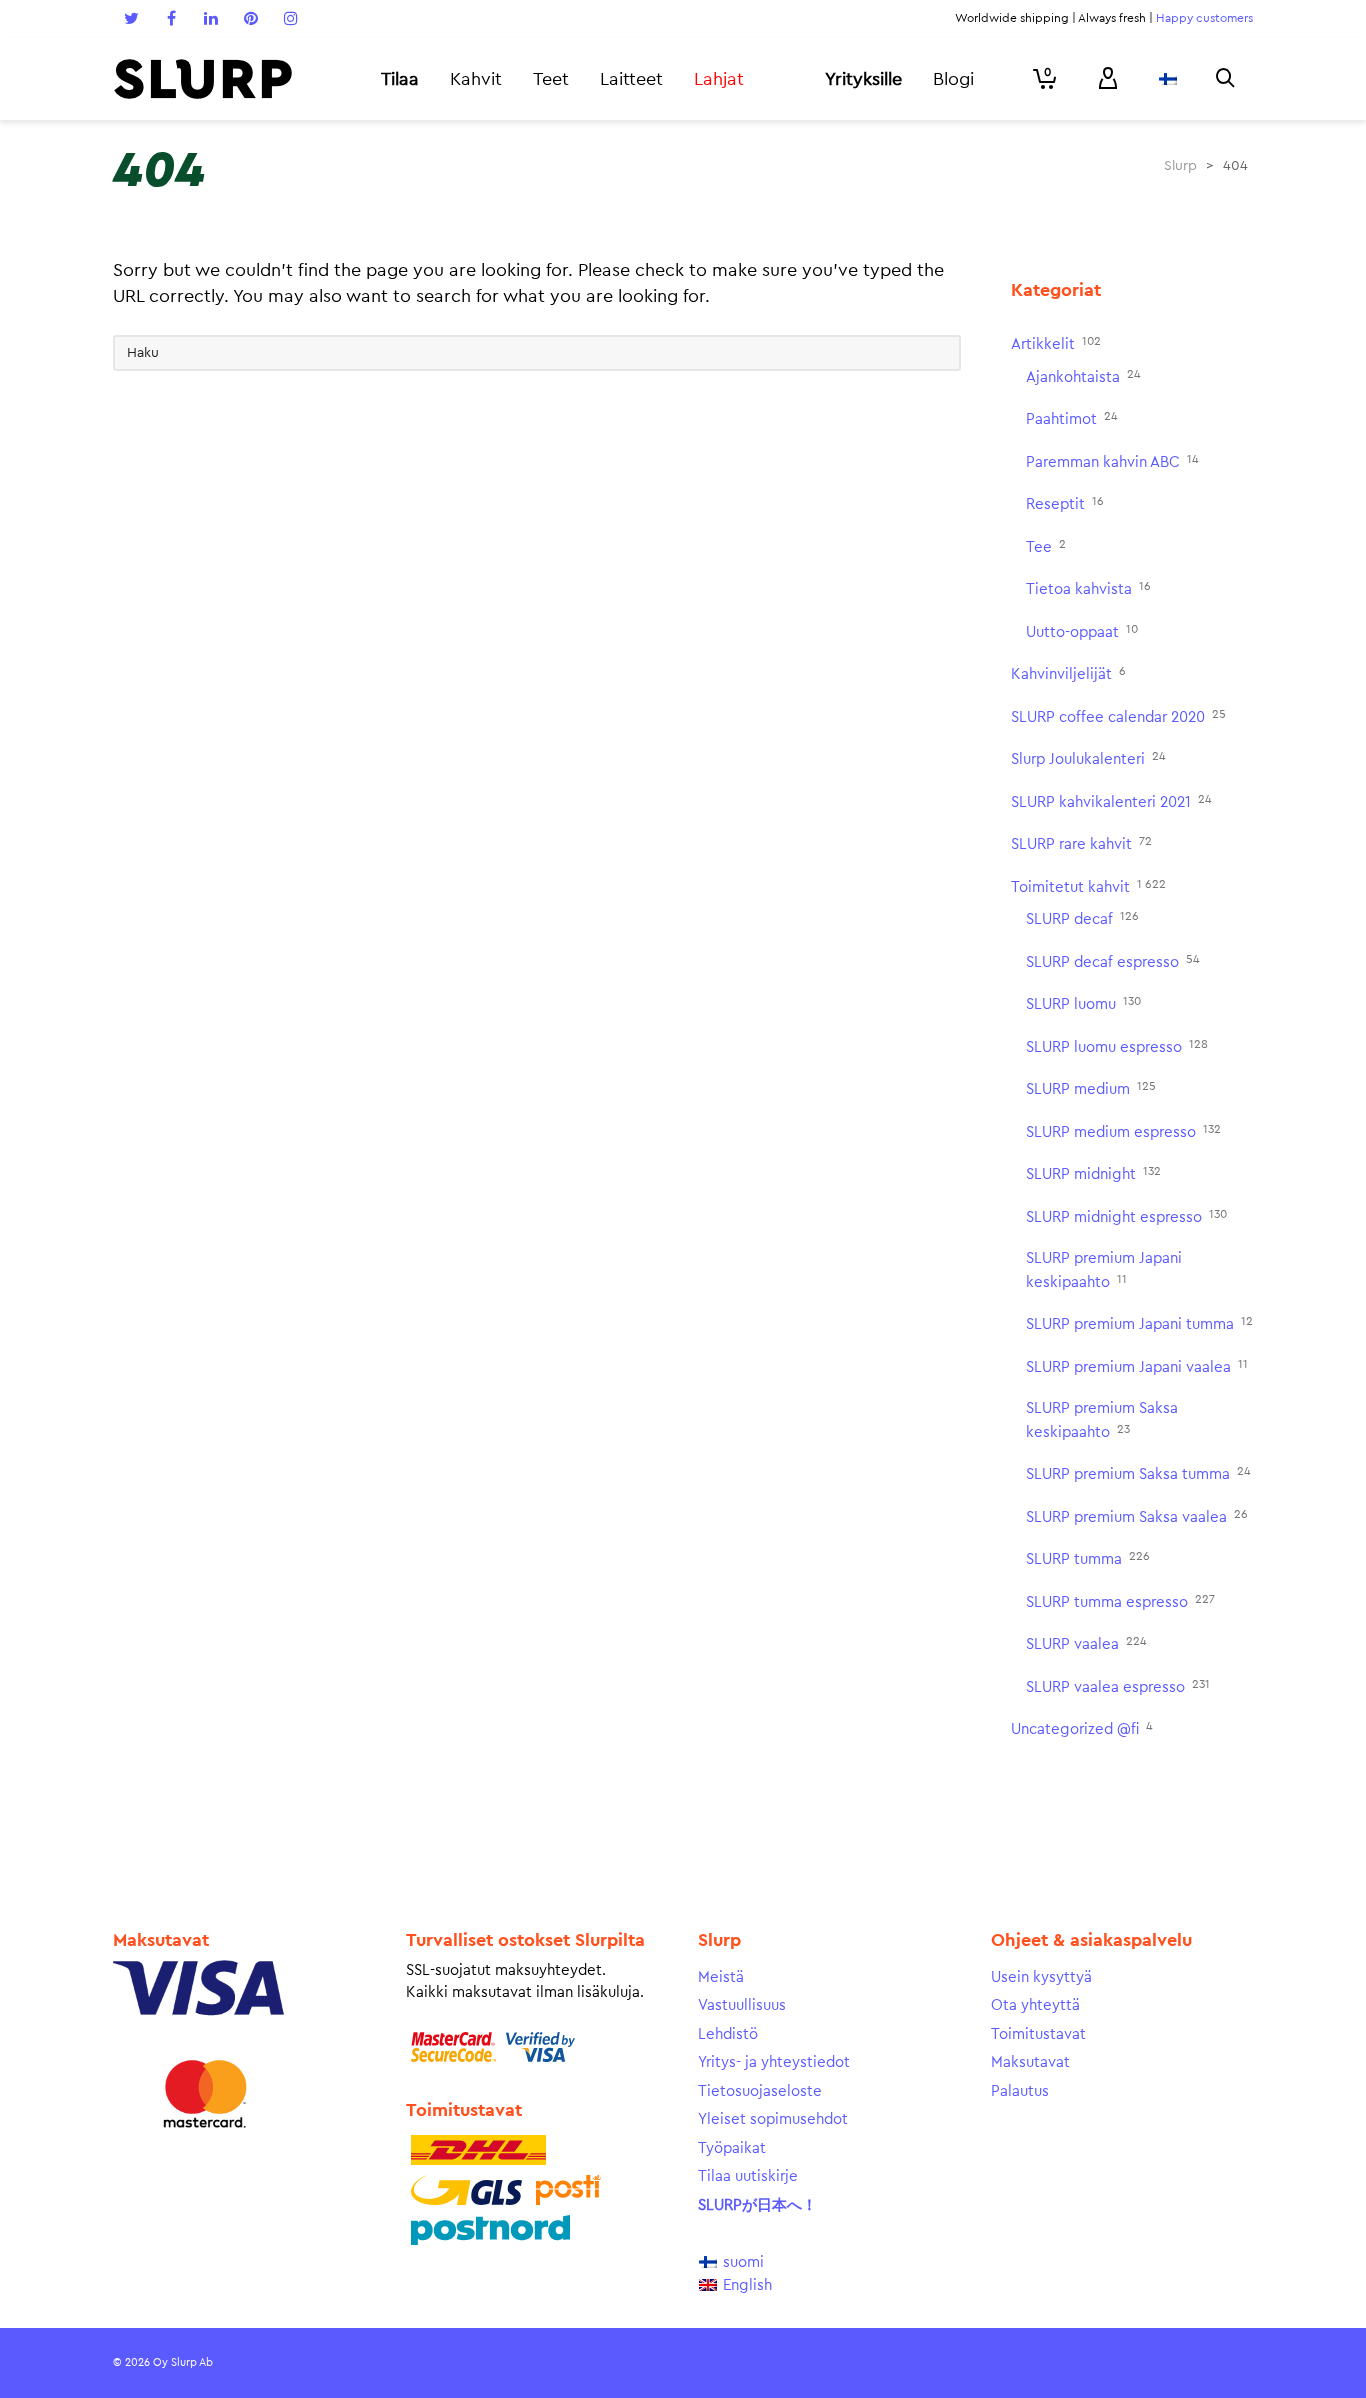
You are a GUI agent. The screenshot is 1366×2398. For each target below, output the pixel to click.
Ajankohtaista (1083, 376)
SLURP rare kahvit (1081, 843)
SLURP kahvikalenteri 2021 (1111, 801)
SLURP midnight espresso (1126, 1216)
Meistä (721, 1977)
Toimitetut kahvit (1088, 886)
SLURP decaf (1082, 918)
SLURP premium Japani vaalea (1137, 1366)
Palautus (1020, 2091)
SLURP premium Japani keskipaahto (1104, 1270)
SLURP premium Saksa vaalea (1137, 1516)
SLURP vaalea (1086, 1643)
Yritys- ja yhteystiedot (774, 2062)
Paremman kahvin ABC (1112, 461)
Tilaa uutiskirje (748, 2176)
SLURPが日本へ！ (757, 2205)
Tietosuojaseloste (760, 2091)
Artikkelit (1056, 343)
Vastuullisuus (742, 2005)
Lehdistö (728, 2034)
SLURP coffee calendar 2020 (1118, 716)
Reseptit (1065, 503)
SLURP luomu (1083, 1003)
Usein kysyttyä (1041, 1977)
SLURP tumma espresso (1120, 1601)
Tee (1046, 546)
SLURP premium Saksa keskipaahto (1102, 1420)
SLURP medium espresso (1123, 1131)
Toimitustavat (1038, 2034)
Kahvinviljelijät (1068, 673)
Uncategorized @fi (1082, 1728)
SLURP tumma (1088, 1558)
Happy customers (1204, 18)
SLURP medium (1091, 1088)
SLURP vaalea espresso (1118, 1686)
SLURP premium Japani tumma (1139, 1323)
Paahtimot (1072, 418)
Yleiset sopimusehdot (773, 2119)
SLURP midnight (1093, 1173)
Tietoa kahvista (1088, 588)
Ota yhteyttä (1035, 2005)
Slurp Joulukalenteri (1088, 758)
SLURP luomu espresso (1117, 1046)
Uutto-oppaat (1082, 631)
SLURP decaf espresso (1113, 961)
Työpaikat (732, 2148)
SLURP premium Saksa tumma (1138, 1473)
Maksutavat (1030, 2062)
